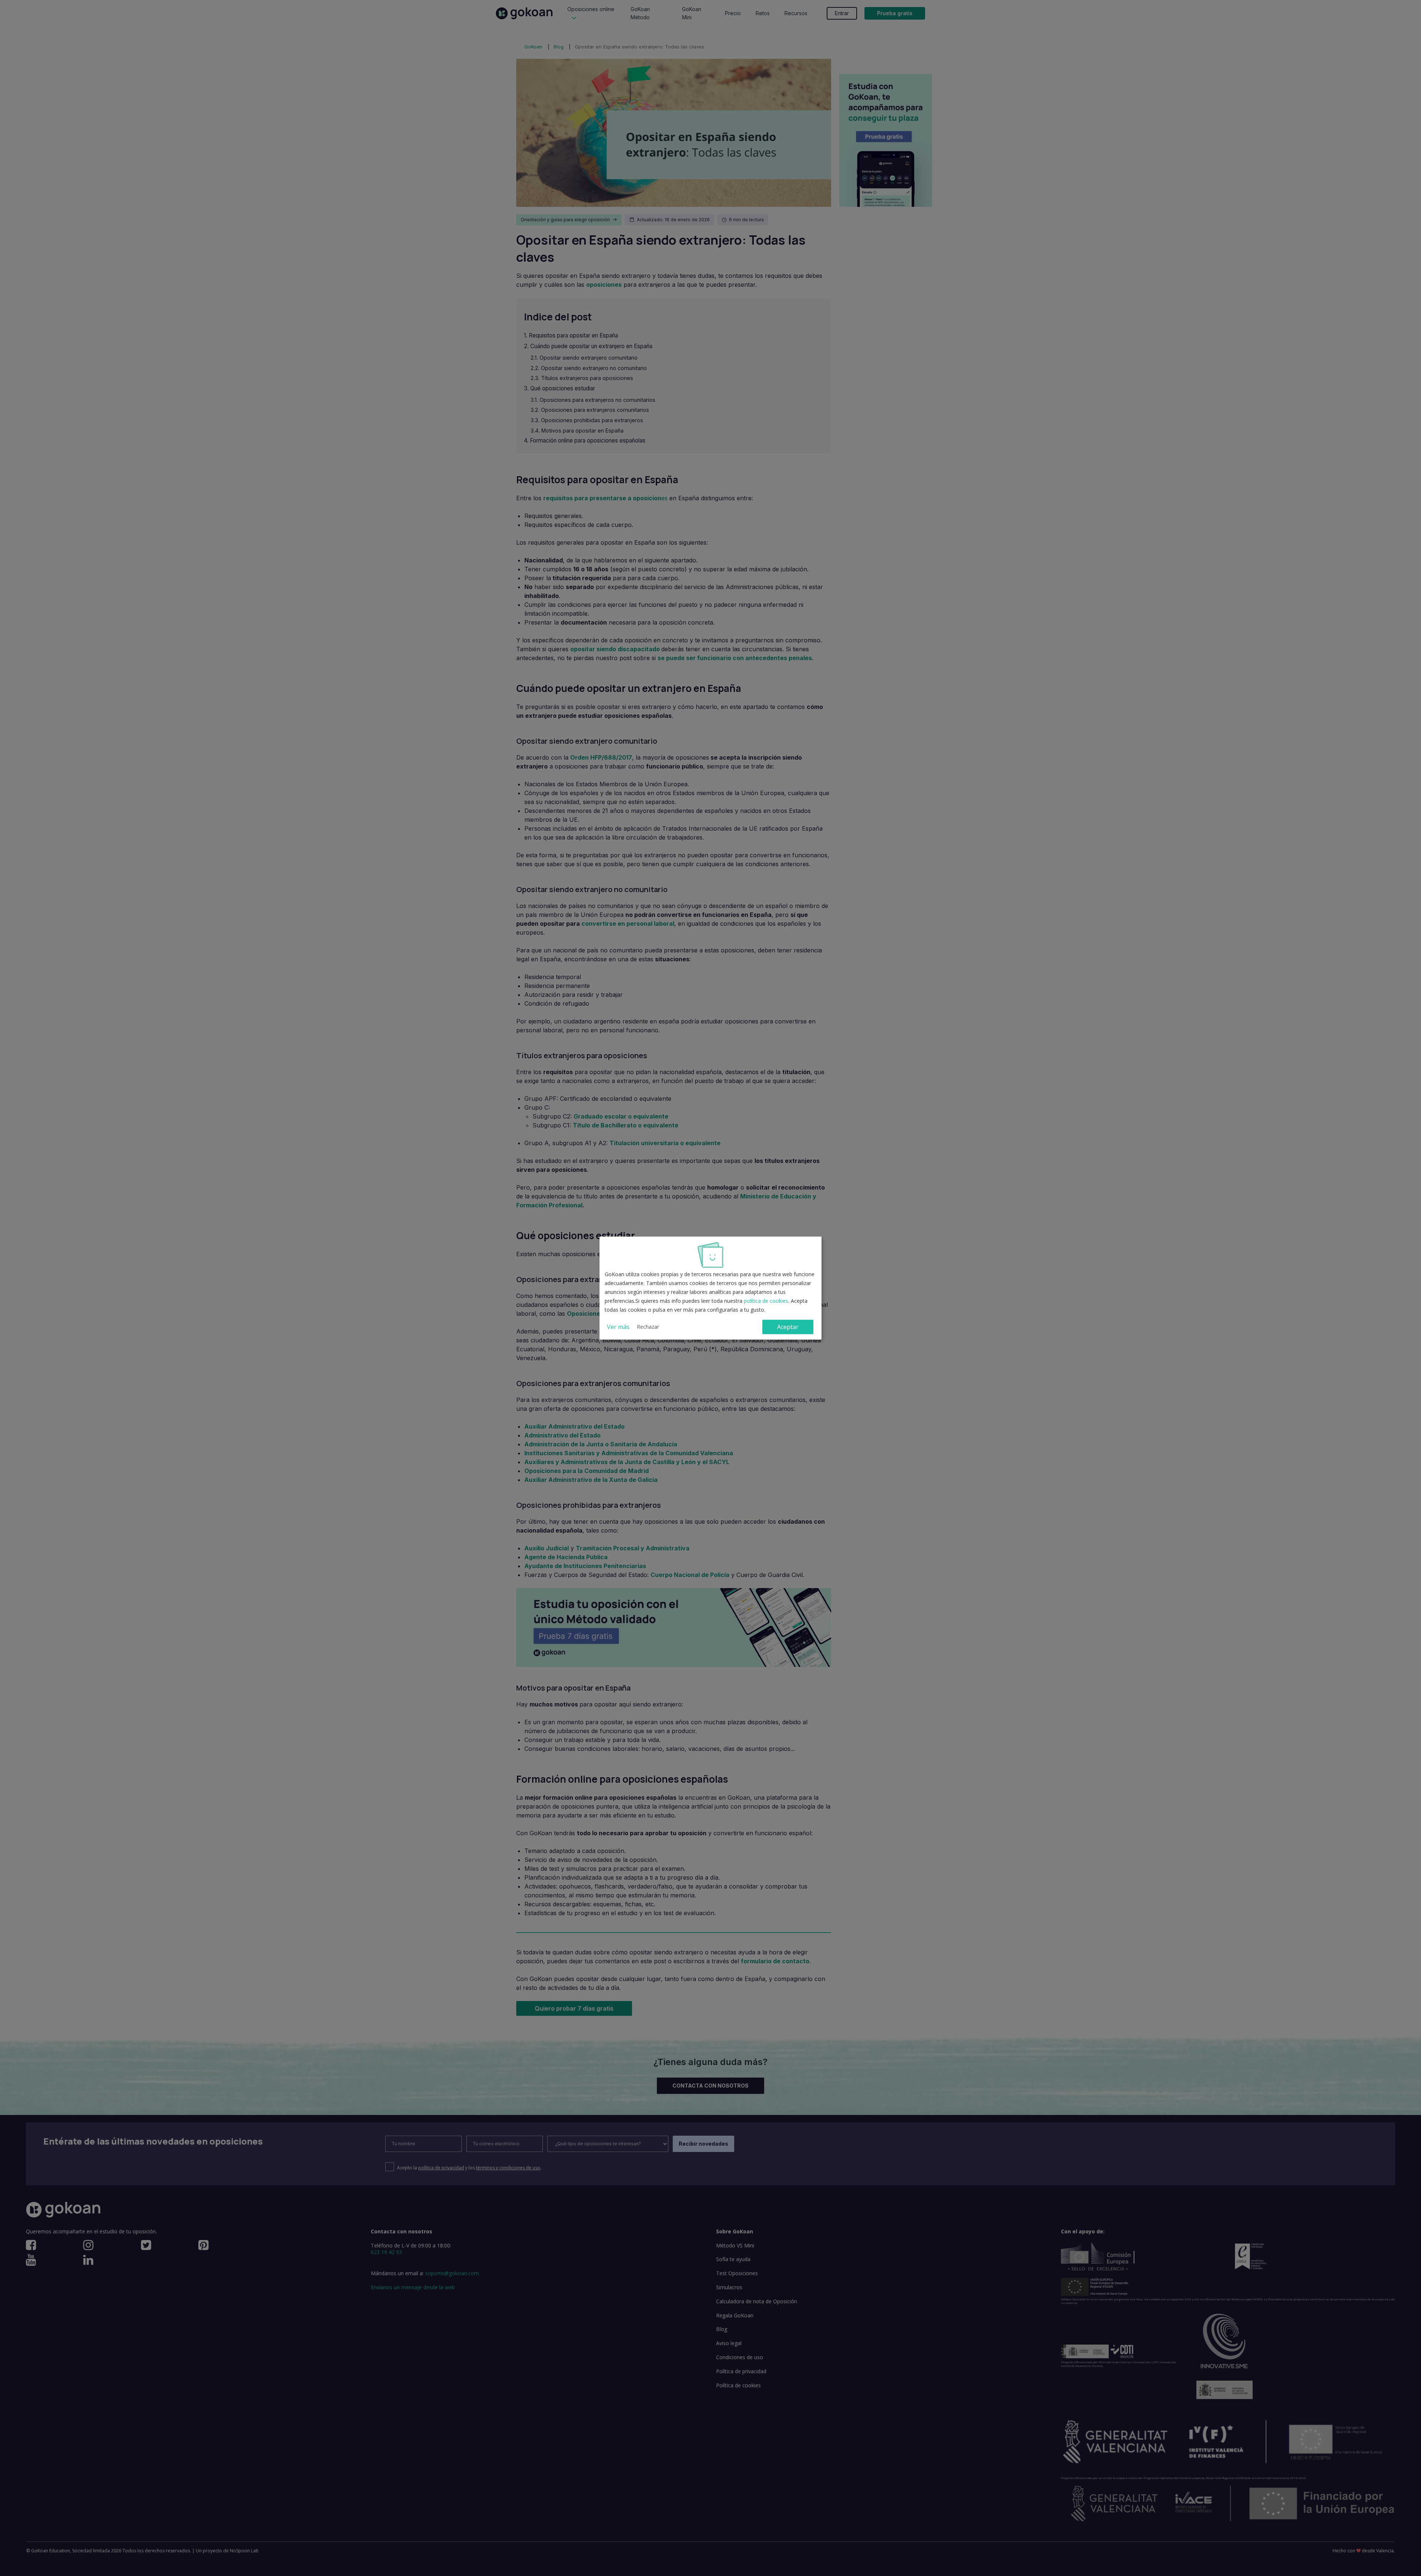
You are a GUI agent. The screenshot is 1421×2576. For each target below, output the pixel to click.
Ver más (618, 1327)
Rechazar (648, 1327)
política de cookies (766, 1301)
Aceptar (788, 1327)
